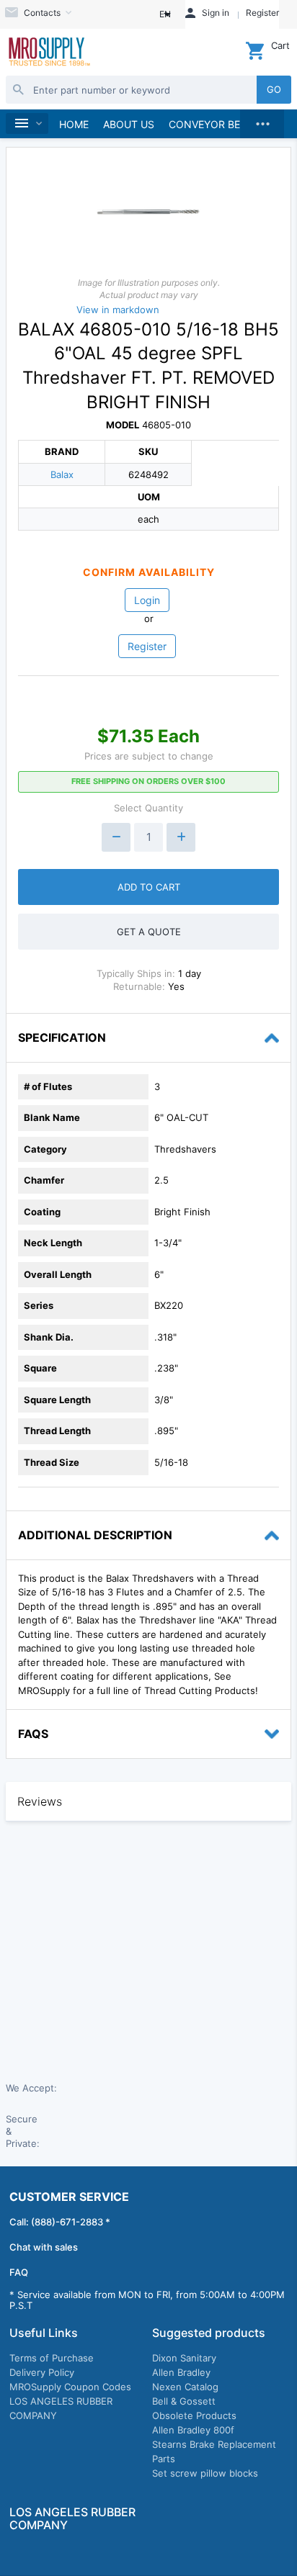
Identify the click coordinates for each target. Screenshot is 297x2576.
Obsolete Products (194, 2415)
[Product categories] (27, 123)
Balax (62, 474)
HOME (74, 124)
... (262, 120)
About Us (129, 124)
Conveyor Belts (213, 124)
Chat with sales (44, 2247)
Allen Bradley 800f (193, 2430)
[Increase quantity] (181, 837)
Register (147, 646)
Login (147, 600)
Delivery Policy (42, 2372)
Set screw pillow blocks (205, 2473)
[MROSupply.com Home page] (49, 53)
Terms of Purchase (52, 2358)
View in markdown (118, 310)
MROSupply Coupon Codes (70, 2387)
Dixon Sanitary (184, 2358)
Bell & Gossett (184, 2401)
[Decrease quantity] (116, 837)
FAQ (19, 2272)
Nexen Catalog (185, 2387)
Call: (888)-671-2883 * (60, 2222)
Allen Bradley (181, 2372)
